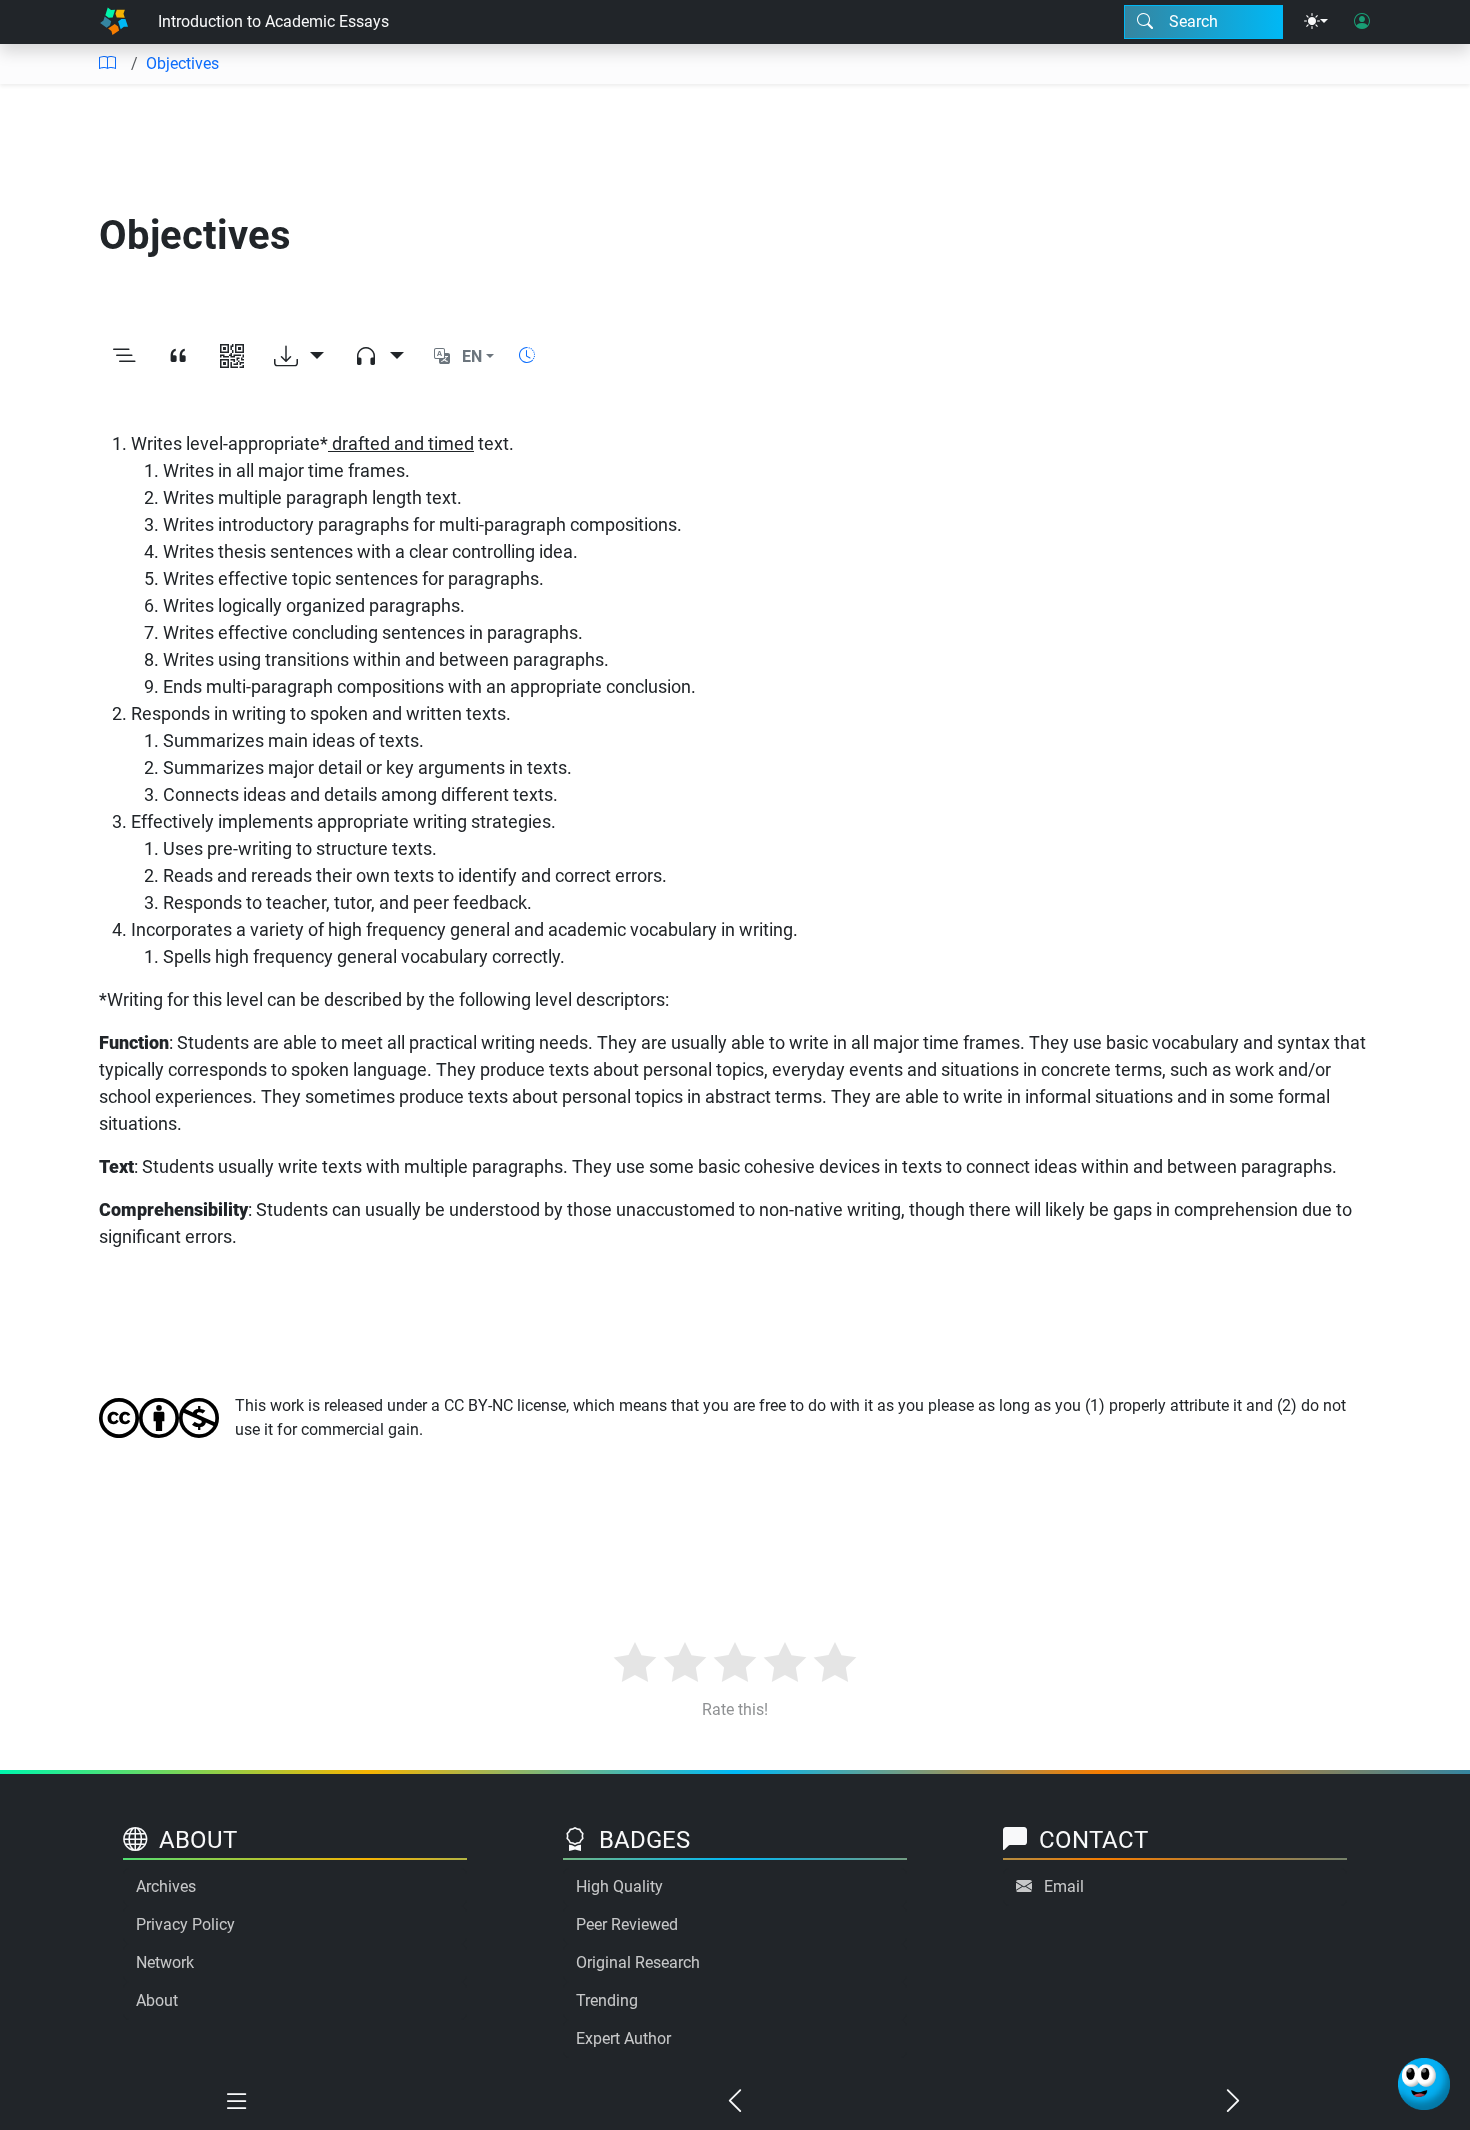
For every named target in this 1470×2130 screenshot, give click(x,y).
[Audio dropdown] (379, 357)
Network (165, 1962)
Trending (607, 2000)
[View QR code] (232, 357)
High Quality (619, 1886)
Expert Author (623, 2038)
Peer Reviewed (627, 1924)
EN (472, 356)
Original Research (638, 1962)
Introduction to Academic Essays (273, 21)
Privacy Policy (185, 1924)
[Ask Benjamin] (1424, 2084)
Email (1064, 1886)
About (157, 2000)
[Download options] (299, 357)
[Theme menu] (1316, 22)
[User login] (1362, 22)
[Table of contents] (107, 64)
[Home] (114, 22)
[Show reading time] (527, 355)
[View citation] (178, 357)
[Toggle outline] (124, 357)
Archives (166, 1886)
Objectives (182, 63)
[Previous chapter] (735, 2102)
